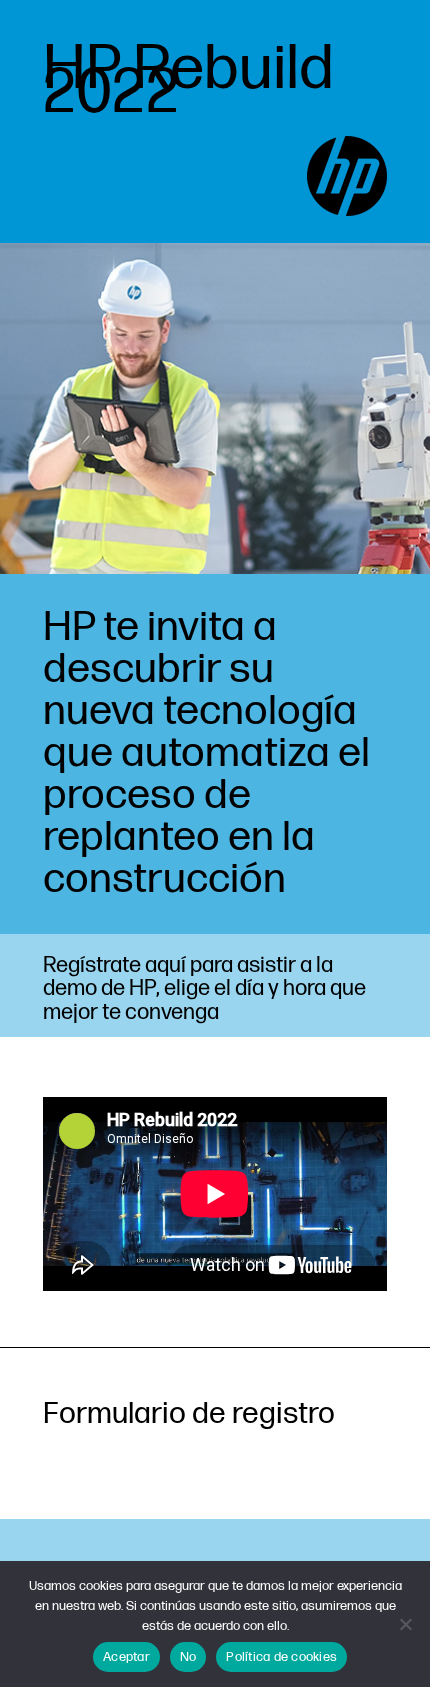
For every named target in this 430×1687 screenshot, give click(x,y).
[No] (405, 1624)
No (188, 1657)
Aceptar (126, 1657)
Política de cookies (281, 1657)
